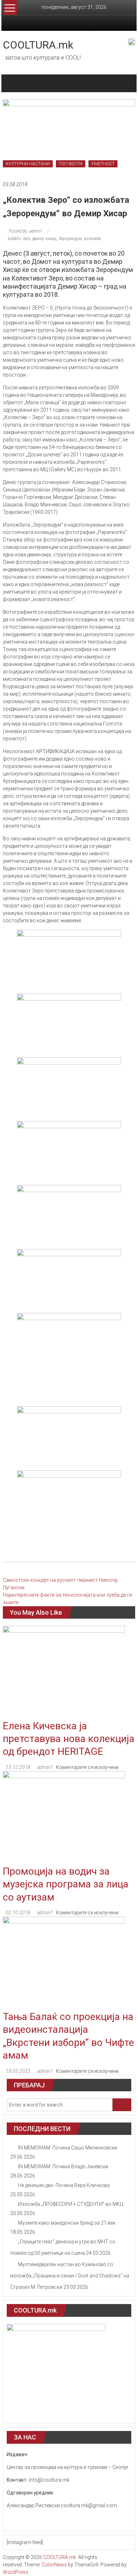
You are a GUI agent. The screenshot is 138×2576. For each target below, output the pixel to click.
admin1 (45, 1767)
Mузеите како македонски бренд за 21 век (67, 2223)
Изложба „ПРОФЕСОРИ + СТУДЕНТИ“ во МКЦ (71, 2204)
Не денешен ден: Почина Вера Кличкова (64, 2185)
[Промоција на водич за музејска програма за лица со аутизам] (64, 1818)
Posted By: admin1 (26, 231)
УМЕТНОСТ (103, 164)
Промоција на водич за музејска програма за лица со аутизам (66, 1884)
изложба (92, 239)
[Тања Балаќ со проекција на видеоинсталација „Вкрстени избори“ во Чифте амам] (64, 1963)
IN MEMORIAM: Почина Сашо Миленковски (68, 2148)
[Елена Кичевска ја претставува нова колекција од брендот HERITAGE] (64, 1672)
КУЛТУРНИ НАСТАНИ (28, 164)
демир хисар (44, 239)
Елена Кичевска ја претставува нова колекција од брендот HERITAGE (69, 1739)
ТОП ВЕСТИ (71, 164)
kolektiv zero (19, 239)
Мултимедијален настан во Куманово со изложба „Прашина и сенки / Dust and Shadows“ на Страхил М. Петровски (70, 2276)
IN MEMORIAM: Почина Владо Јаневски (63, 2166)
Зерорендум (70, 239)
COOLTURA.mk (38, 45)
